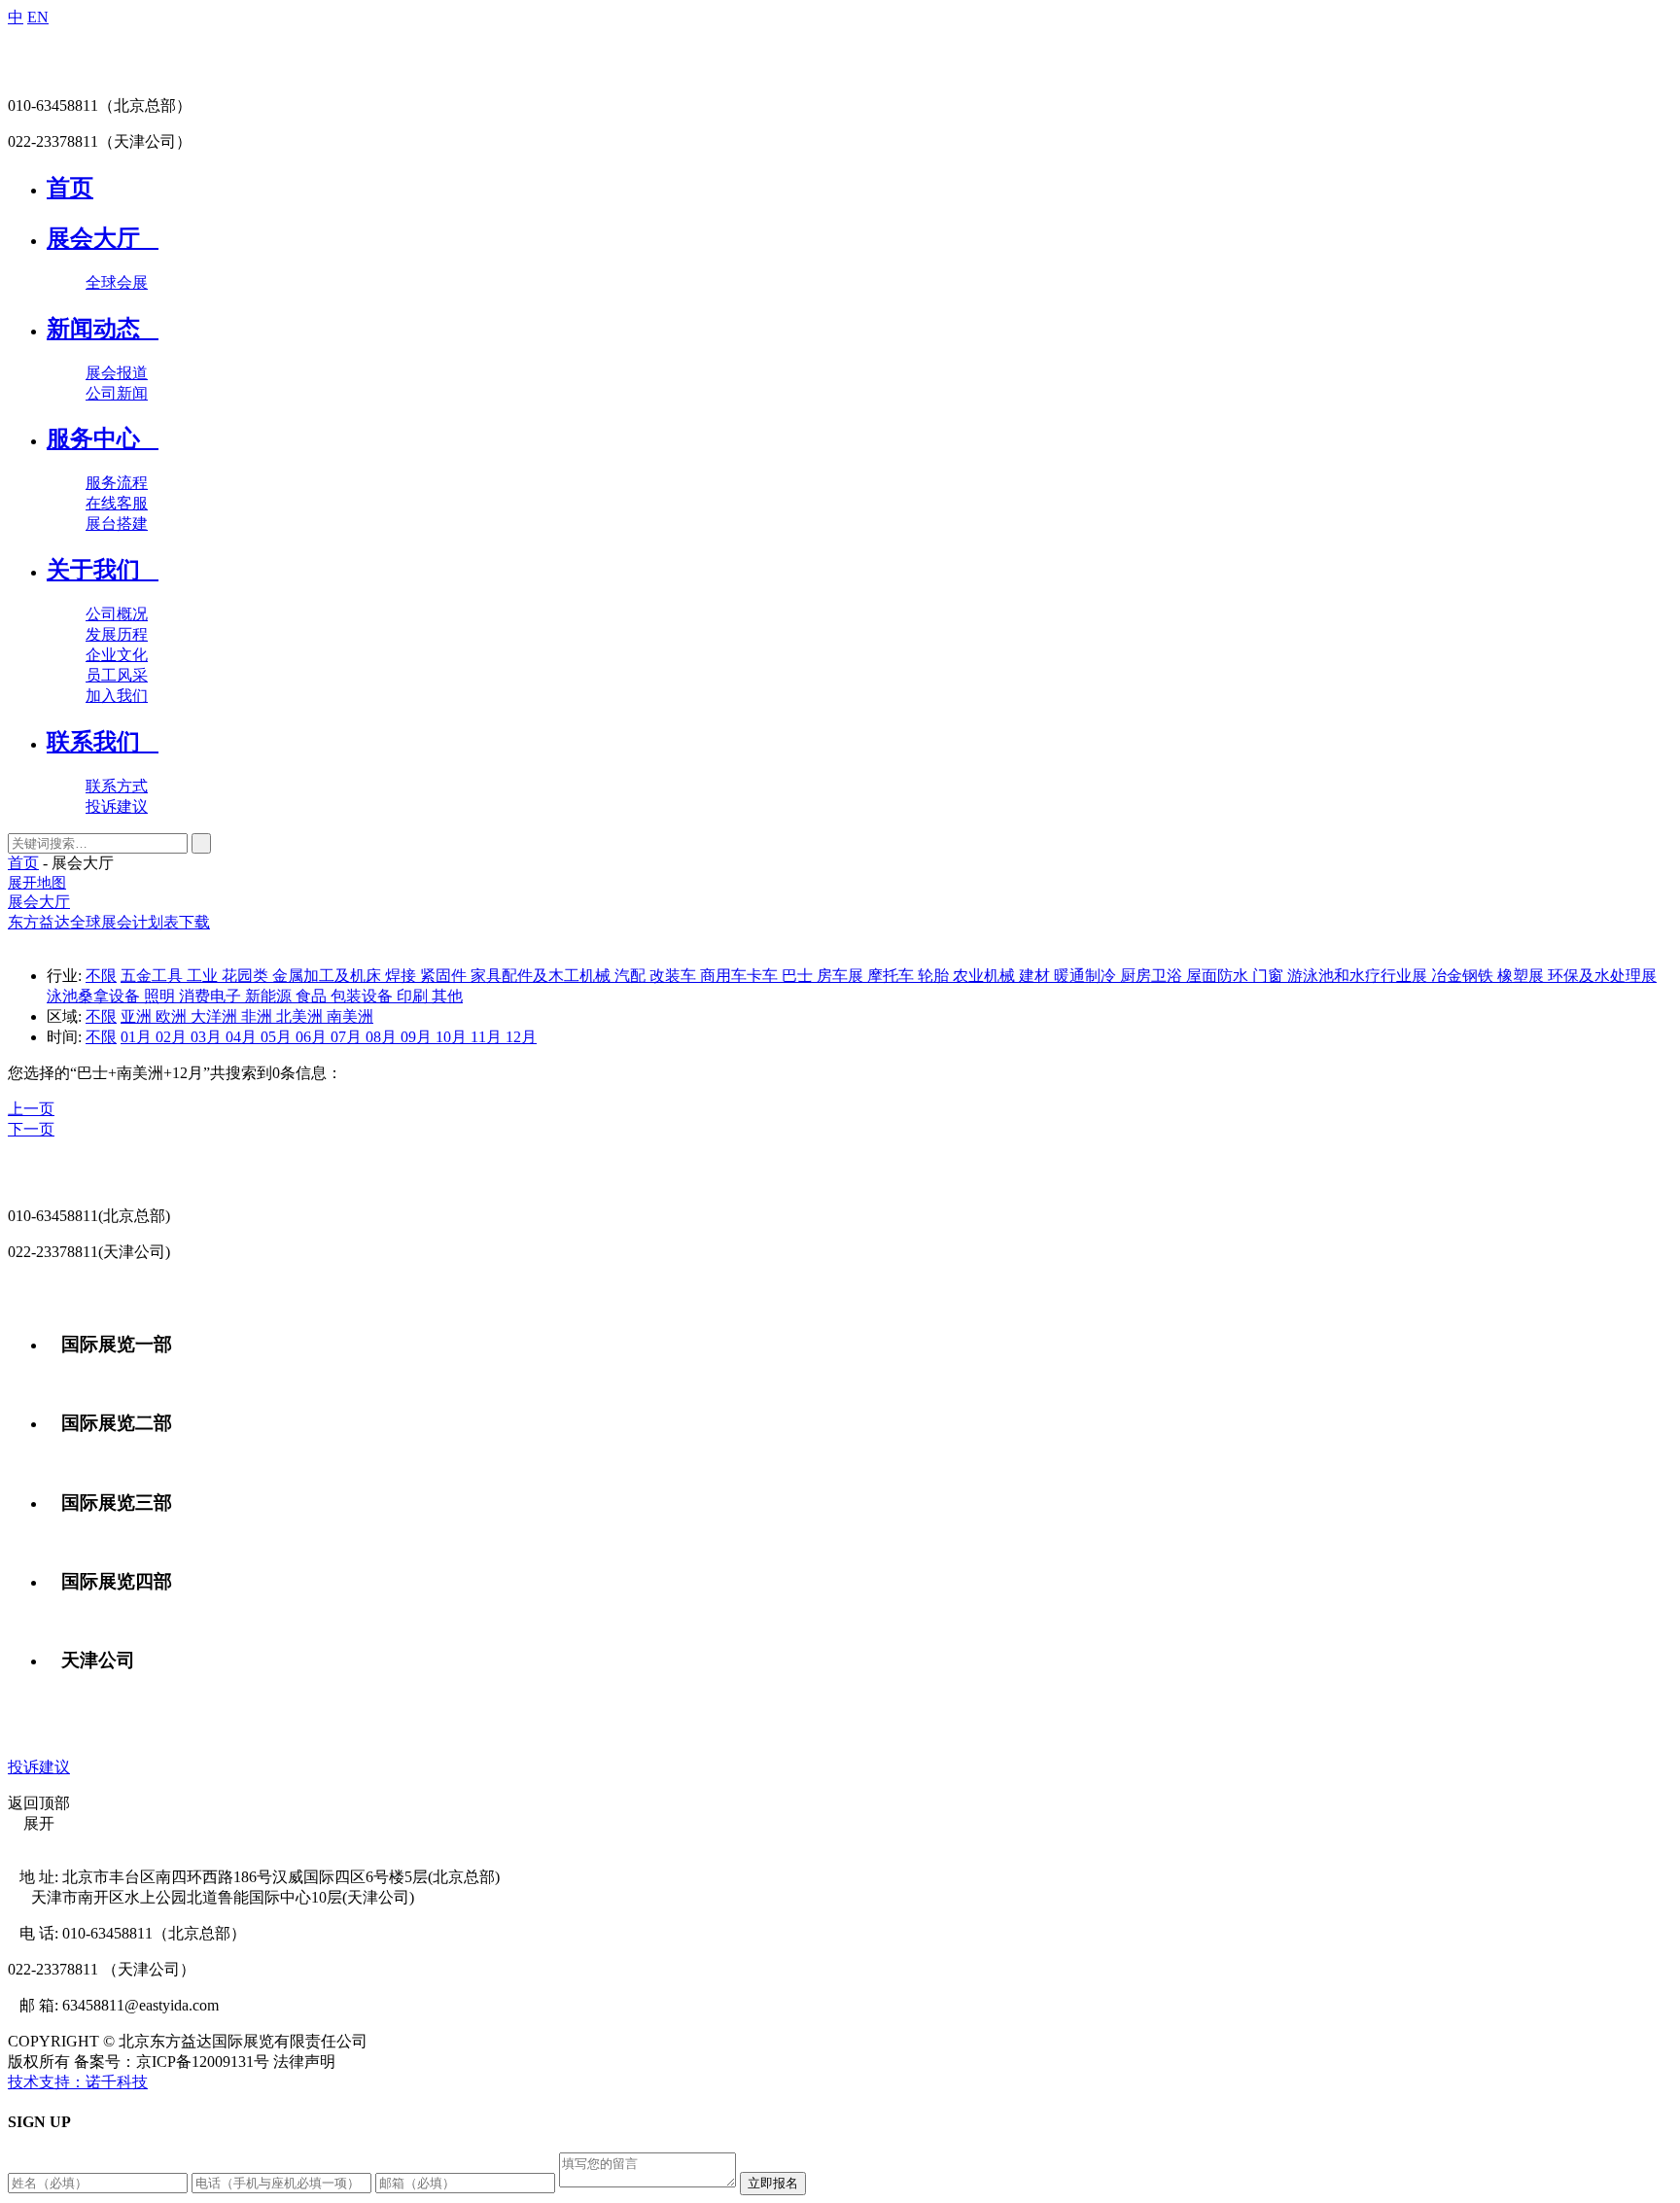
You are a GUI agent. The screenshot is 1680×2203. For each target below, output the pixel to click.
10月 (453, 1037)
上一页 (31, 1109)
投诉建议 (117, 806)
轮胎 (935, 976)
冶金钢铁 (1464, 976)
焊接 (402, 976)
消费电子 (212, 996)
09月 (418, 1037)
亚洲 (138, 1016)
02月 (173, 1037)
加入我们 (117, 696)
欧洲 (173, 1016)
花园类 (247, 976)
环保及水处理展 (1602, 976)
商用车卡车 (741, 976)
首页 (23, 863)
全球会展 (117, 282)
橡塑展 (1522, 976)
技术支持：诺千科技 (78, 2082)
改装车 (675, 976)
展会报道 (117, 373)
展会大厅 (39, 902)
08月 (383, 1037)
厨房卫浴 (1153, 976)
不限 (101, 976)
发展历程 (117, 634)
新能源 (270, 996)
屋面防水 (1219, 976)
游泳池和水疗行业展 (1359, 976)
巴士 (799, 976)
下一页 (31, 1129)
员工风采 (117, 675)
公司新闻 (117, 393)
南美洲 (350, 1016)
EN (38, 17)
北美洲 (301, 1016)
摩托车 (892, 976)
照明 (161, 996)
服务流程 (117, 483)
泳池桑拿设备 (95, 996)
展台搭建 (117, 524)
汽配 (632, 976)
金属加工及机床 (329, 976)
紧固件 (445, 976)
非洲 (259, 1016)
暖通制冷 (1087, 976)
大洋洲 (216, 1016)
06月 (313, 1037)
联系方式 (117, 786)
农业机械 (986, 976)
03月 (208, 1037)
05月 (278, 1037)
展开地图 (37, 883)
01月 (138, 1037)
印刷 (414, 996)
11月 (488, 1037)
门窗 (1270, 976)
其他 (447, 996)
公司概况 (117, 614)
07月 (348, 1037)
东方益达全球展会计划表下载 (109, 922)
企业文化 (117, 655)
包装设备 (364, 996)
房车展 (842, 976)
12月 (521, 1037)
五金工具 (154, 976)
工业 (204, 976)
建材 (1036, 976)
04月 (243, 1037)
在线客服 (117, 503)
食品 (313, 996)
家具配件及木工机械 (542, 976)
